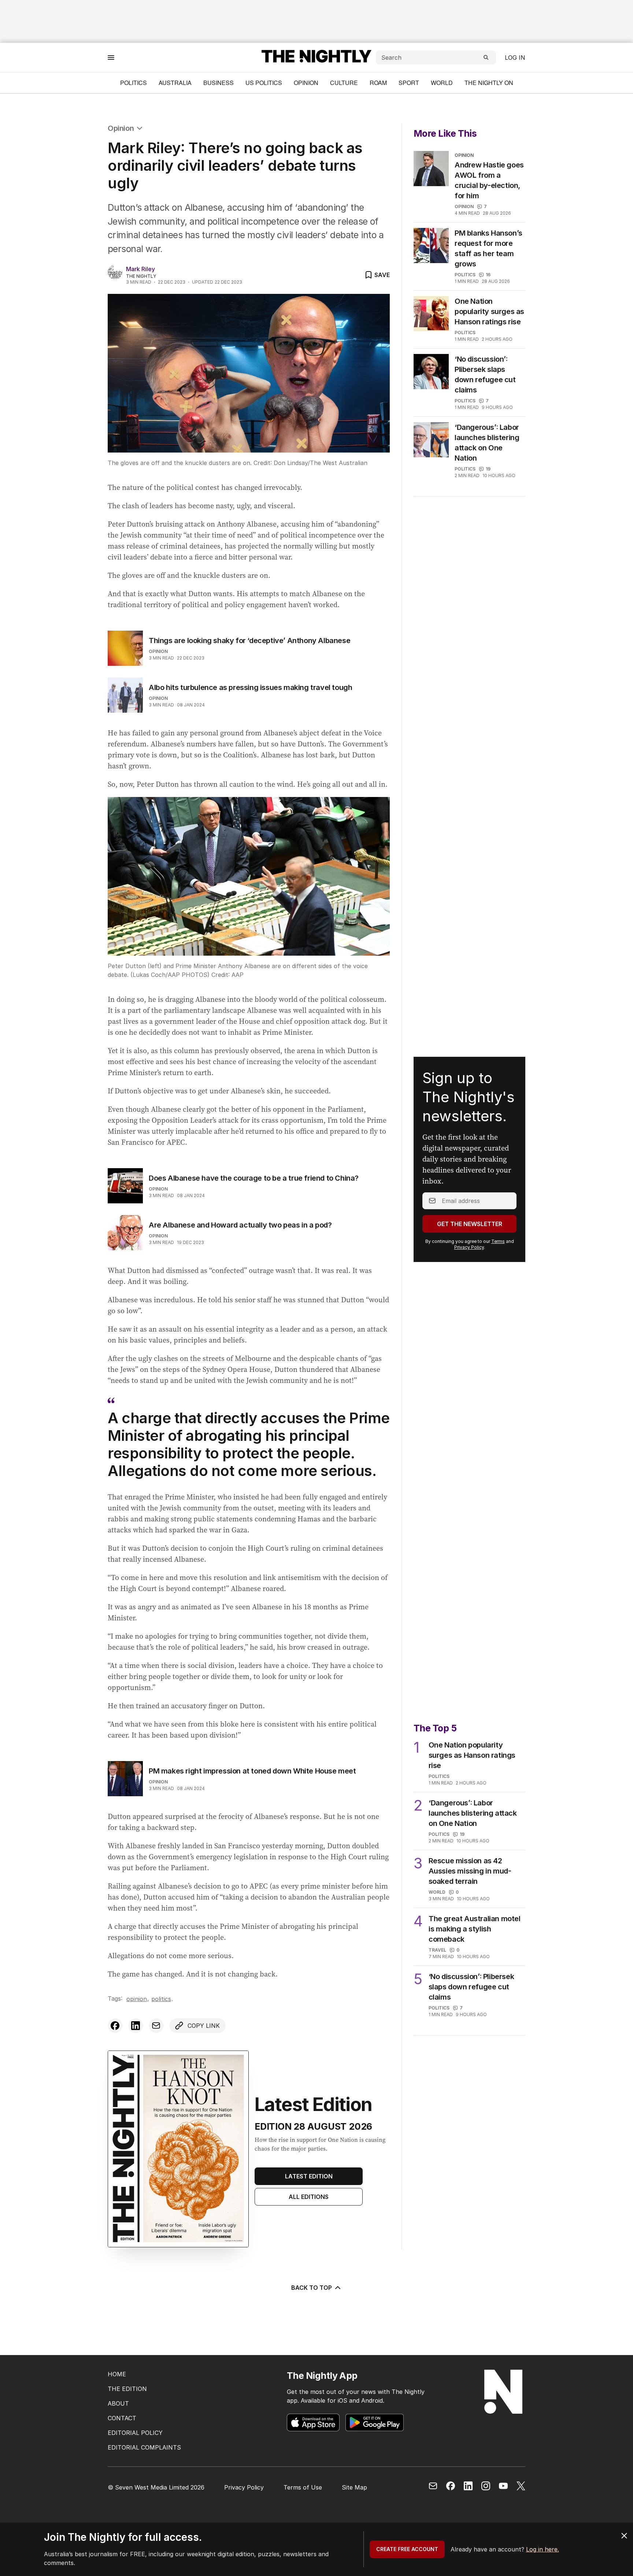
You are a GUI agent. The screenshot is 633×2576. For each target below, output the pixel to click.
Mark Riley (140, 269)
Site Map (354, 2487)
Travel (437, 1950)
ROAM (378, 83)
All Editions (309, 2197)
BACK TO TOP (312, 2288)
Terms (498, 1241)
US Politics (264, 83)
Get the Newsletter (470, 1224)
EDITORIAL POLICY (135, 2433)
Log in (515, 58)
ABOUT (118, 2403)
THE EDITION (127, 2389)
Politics (134, 83)
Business (219, 83)
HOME (117, 2374)
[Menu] (111, 57)
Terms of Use (303, 2487)
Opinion (306, 83)
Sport (409, 83)
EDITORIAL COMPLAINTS (144, 2447)
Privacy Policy (469, 1247)
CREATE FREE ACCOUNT (407, 2549)
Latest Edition (309, 2176)
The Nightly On (489, 83)
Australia (175, 83)
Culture (344, 83)
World (442, 83)
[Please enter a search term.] (486, 58)
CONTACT (122, 2418)
